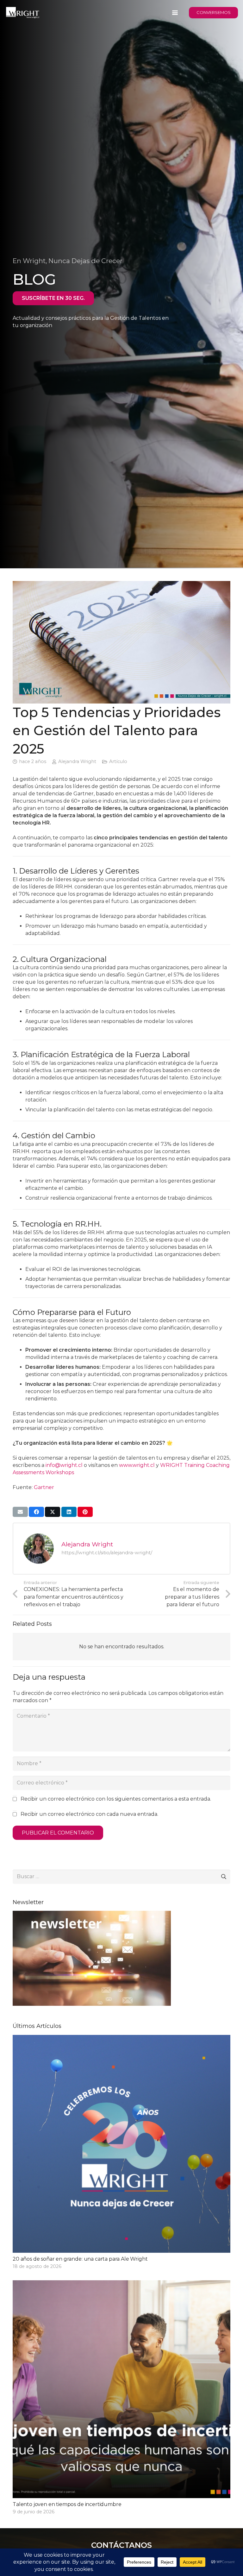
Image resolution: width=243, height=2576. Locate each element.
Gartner (44, 1487)
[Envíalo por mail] (20, 1512)
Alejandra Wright (77, 761)
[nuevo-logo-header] (23, 13)
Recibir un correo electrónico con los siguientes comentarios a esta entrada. (116, 1799)
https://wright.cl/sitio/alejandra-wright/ (107, 1553)
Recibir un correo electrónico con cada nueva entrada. (89, 1814)
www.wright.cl (137, 1465)
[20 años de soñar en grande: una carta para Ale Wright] (121, 2153)
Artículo (118, 761)
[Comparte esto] (36, 1512)
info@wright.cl (64, 1465)
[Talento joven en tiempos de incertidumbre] (121, 2398)
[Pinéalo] (85, 1512)
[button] (175, 13)
